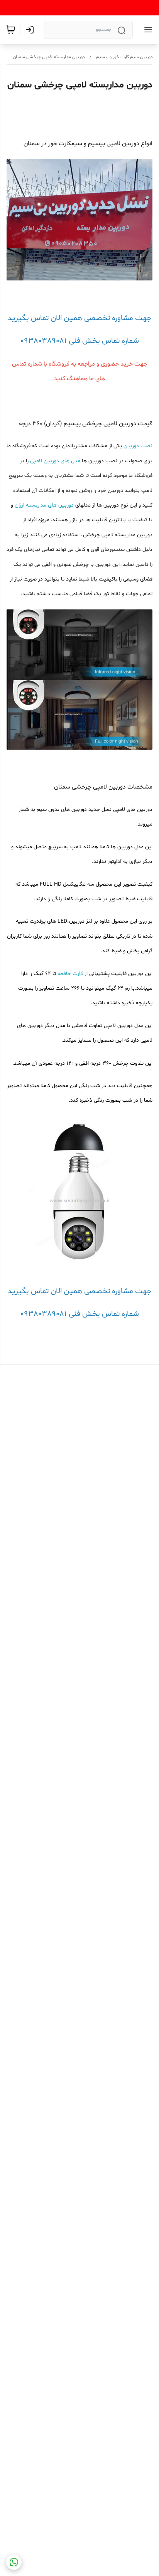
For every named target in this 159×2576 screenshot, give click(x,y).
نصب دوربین (138, 446)
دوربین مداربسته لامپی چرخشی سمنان (49, 57)
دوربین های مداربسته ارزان (44, 505)
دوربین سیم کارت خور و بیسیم (124, 57)
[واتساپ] (14, 2562)
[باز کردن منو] (147, 30)
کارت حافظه (70, 974)
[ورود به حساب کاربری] (31, 30)
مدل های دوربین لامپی (55, 461)
